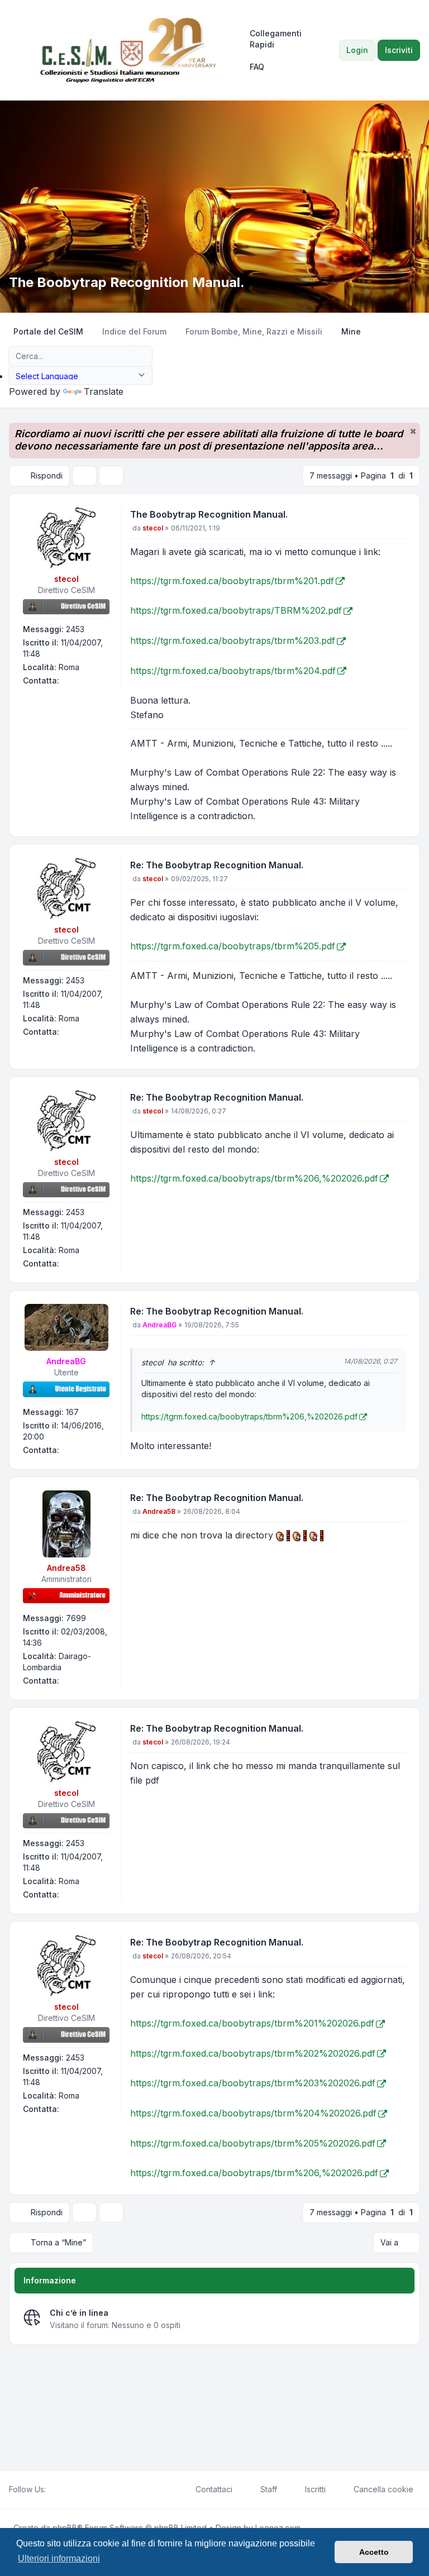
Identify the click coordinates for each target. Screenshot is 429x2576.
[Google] (79, 2489)
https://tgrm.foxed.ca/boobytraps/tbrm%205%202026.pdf (253, 2143)
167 (72, 1412)
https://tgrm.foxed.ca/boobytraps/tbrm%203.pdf (233, 641)
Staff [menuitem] (269, 2489)
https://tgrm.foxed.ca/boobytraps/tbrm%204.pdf (233, 671)
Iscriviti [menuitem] (399, 50)
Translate (104, 391)
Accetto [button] (374, 2552)
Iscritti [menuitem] (315, 2489)
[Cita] (397, 517)
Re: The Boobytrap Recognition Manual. (217, 865)
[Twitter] (61, 2489)
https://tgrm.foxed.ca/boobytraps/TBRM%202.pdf (236, 610)
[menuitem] (284, 39)
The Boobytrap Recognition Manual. (209, 514)
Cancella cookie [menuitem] (383, 2489)
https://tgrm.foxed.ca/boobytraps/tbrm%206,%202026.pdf (254, 1178)
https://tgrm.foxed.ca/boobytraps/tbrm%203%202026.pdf (253, 2083)
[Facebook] (53, 2489)
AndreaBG (66, 1361)
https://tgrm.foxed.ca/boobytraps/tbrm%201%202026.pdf (252, 2023)
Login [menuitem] (357, 50)
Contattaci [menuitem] (214, 2489)
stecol (66, 579)
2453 (75, 629)
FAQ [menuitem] (257, 67)
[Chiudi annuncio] (413, 431)
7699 (76, 1618)
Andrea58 (66, 1568)
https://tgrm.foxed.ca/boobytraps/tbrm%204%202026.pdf (253, 2113)
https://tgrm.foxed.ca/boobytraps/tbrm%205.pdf (233, 946)
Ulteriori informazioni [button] (59, 2558)
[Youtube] (70, 2489)
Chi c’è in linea (79, 2313)
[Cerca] (121, 356)
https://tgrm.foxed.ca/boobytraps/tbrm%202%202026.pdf (253, 2053)
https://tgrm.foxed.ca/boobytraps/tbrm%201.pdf (232, 581)
